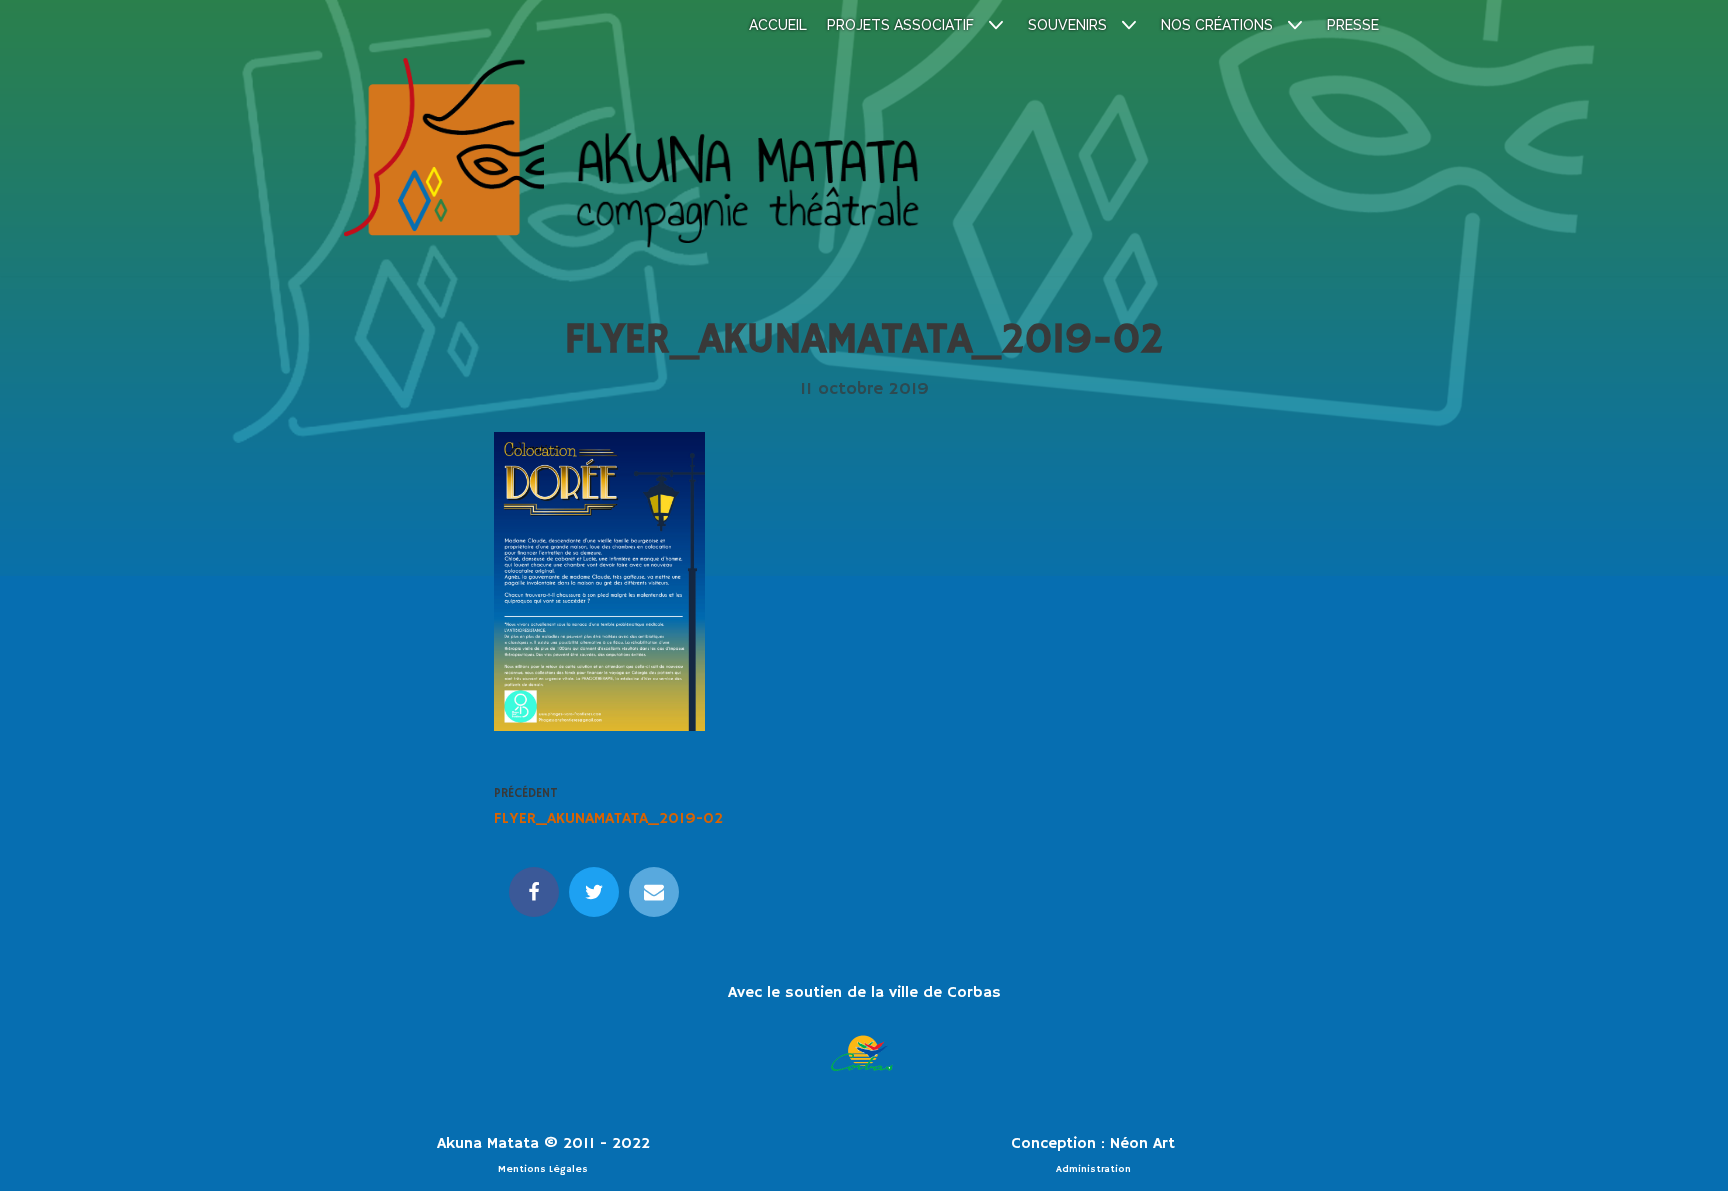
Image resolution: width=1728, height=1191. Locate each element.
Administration (1093, 1169)
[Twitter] (594, 892)
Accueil (778, 25)
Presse (1353, 25)
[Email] (654, 892)
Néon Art (1142, 1144)
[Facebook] (534, 892)
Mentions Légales (543, 1169)
